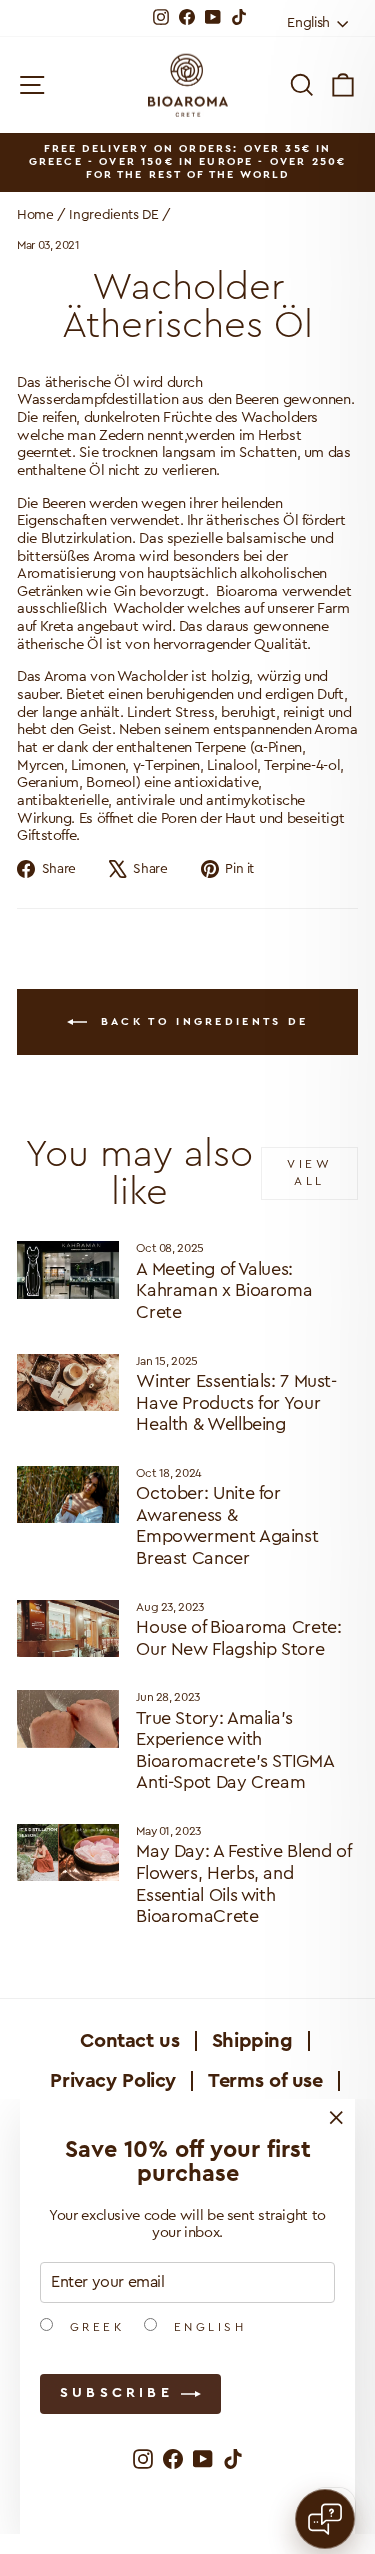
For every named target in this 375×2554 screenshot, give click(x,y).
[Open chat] (325, 2519)
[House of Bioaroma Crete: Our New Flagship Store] (68, 1629)
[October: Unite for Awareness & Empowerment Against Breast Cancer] (68, 1495)
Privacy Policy (113, 2081)
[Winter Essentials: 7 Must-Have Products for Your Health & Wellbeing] (68, 1383)
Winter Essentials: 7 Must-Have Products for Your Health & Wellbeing (236, 1402)
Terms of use (265, 2081)
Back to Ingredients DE (202, 1021)
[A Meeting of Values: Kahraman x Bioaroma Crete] (68, 1270)
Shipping (252, 2041)
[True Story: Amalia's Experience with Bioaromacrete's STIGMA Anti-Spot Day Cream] (68, 1719)
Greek (93, 2327)
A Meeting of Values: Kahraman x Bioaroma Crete (224, 1290)
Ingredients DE (113, 215)
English (206, 2327)
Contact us (129, 2041)
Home (35, 215)
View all (309, 1172)
